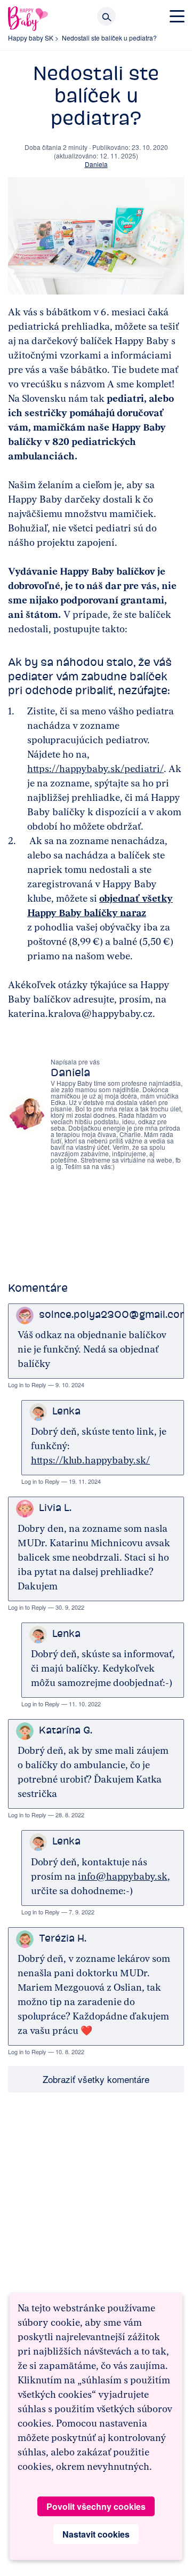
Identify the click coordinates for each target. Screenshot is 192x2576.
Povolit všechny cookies (96, 2506)
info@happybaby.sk (123, 1877)
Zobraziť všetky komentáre (96, 2079)
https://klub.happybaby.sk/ (90, 1460)
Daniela (96, 164)
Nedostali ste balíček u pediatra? (109, 38)
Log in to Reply (27, 1385)
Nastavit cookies (96, 2534)
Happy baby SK (31, 38)
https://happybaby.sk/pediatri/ (95, 769)
